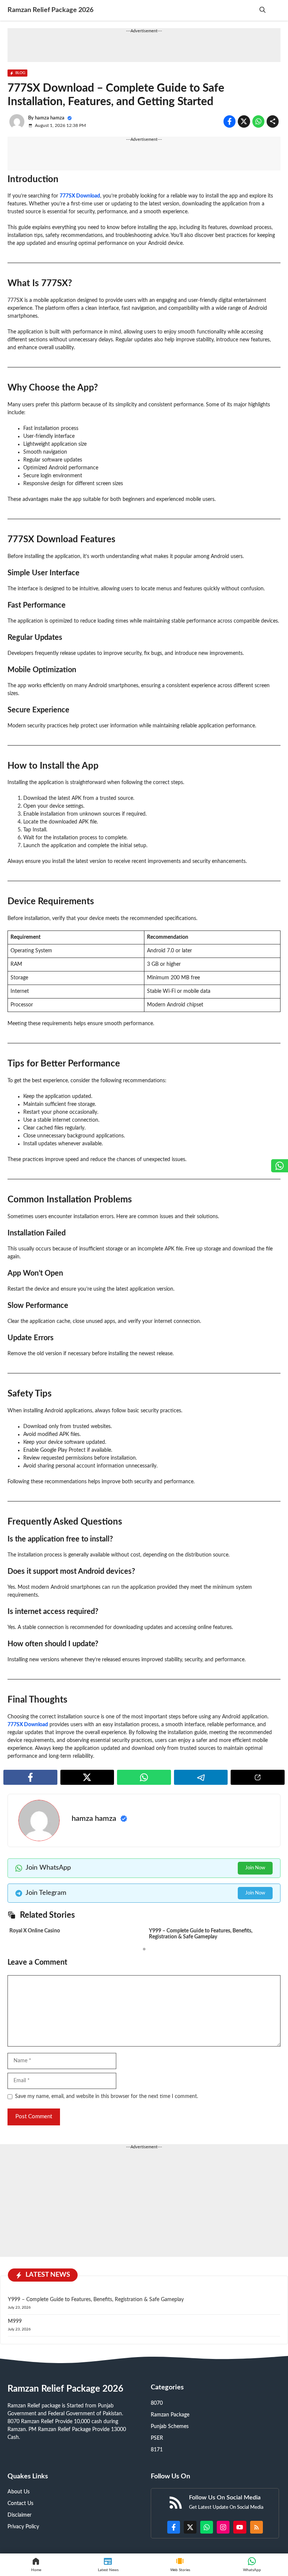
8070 (157, 2403)
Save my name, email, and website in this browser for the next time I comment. (106, 2096)
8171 (157, 2450)
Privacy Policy (23, 2527)
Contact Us (20, 2504)
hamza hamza (50, 118)
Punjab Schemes (170, 2427)
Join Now (255, 1868)
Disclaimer (19, 2515)
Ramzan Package (170, 2415)
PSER (157, 2438)
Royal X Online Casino (35, 1931)
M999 (16, 2321)
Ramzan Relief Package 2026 (50, 10)
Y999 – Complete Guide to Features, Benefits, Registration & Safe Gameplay (96, 2300)
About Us (19, 2492)
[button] (262, 10)
